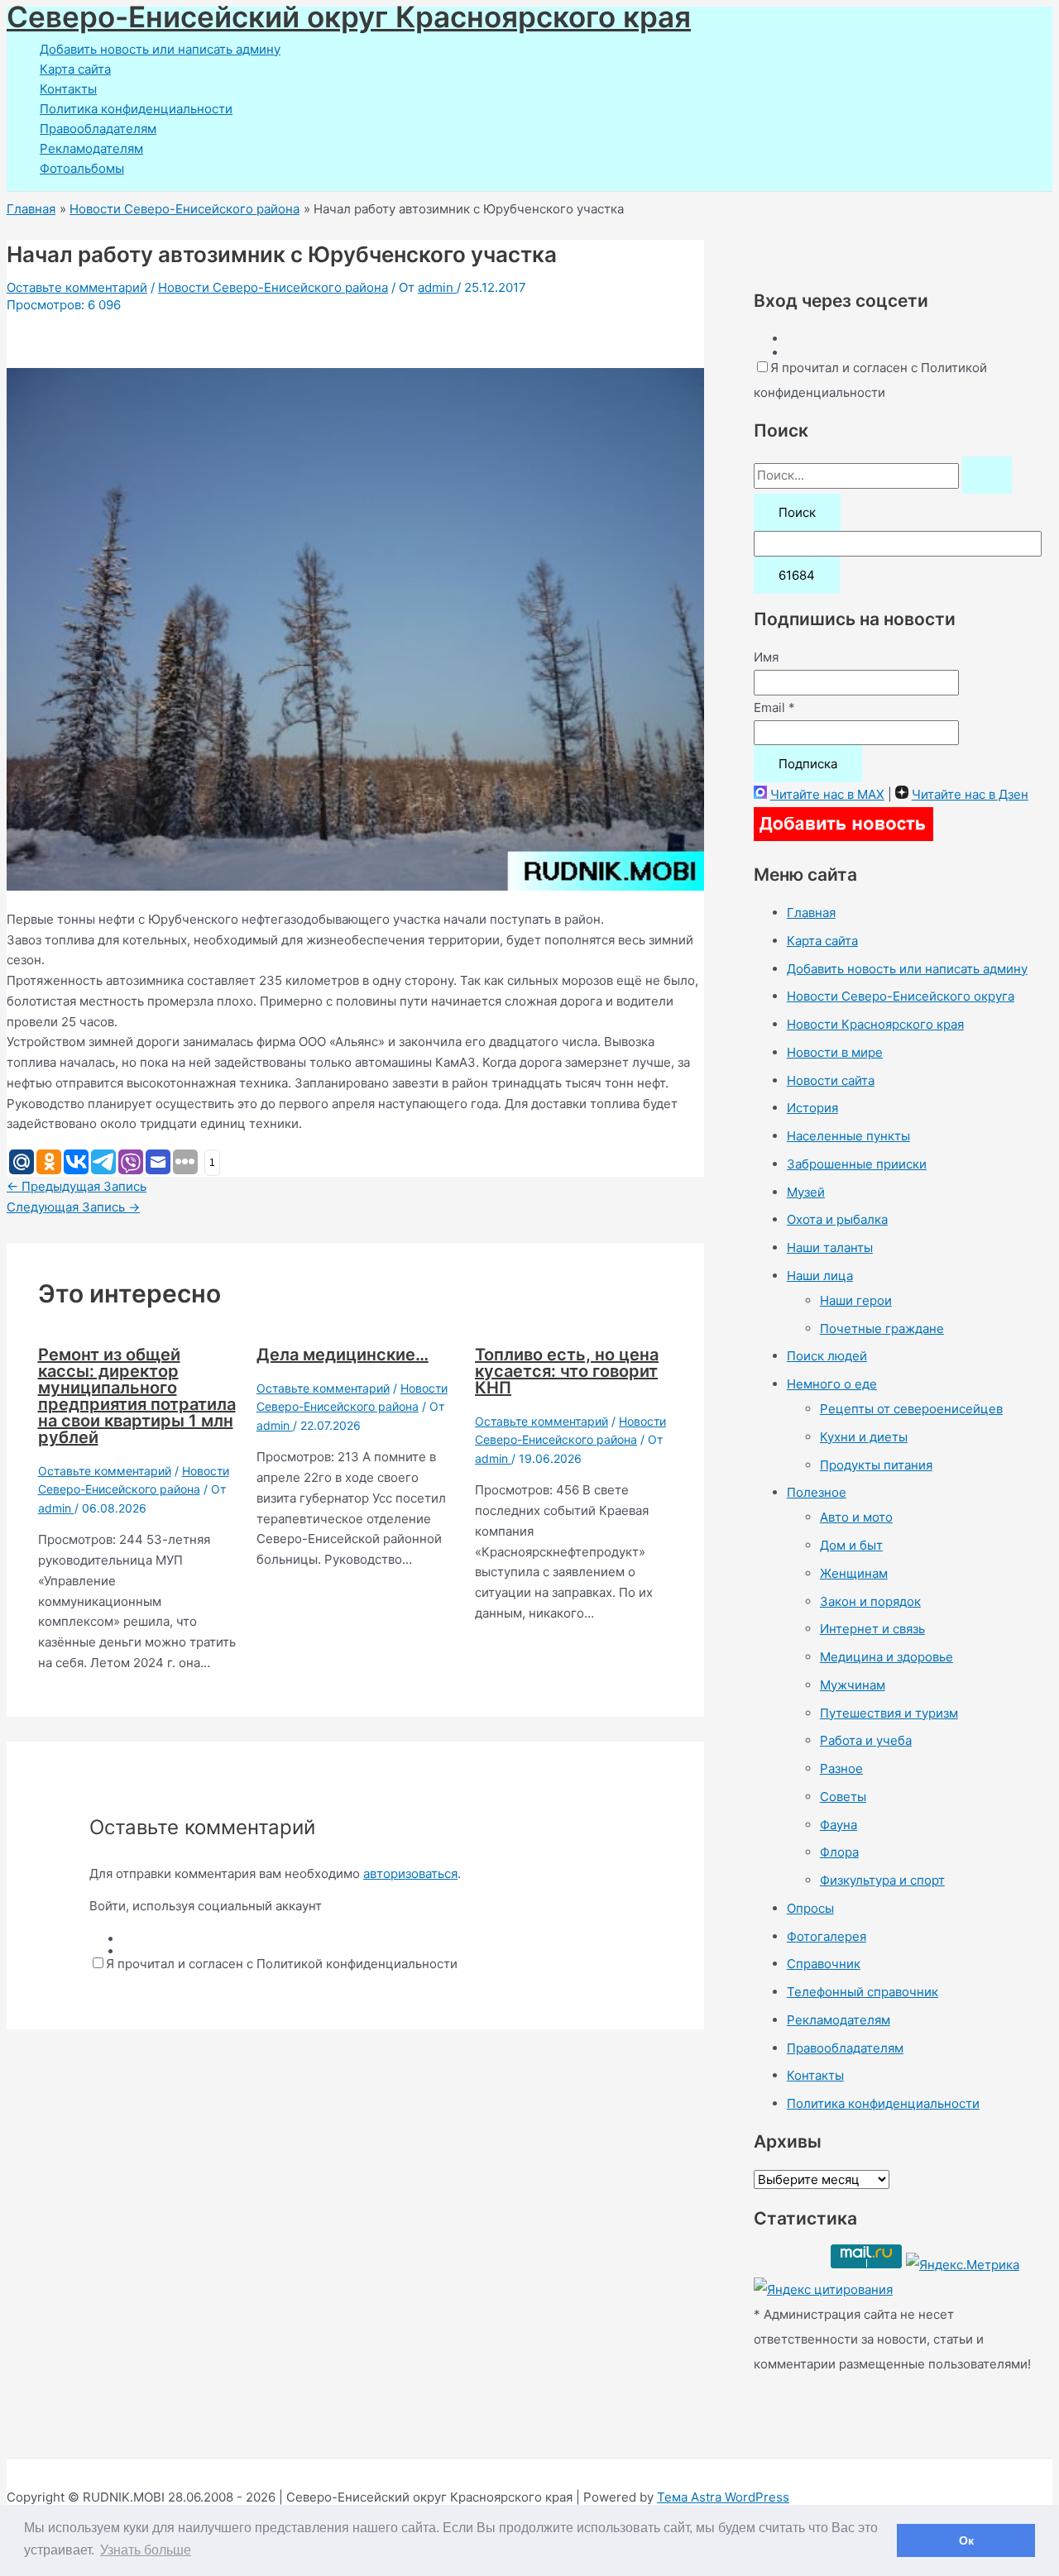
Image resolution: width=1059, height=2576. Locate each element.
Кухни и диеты (864, 1437)
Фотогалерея (827, 1936)
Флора (839, 1852)
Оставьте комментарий (77, 287)
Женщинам (854, 1573)
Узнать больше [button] (146, 2550)
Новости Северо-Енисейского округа (901, 996)
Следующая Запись (73, 1207)
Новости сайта (831, 1080)
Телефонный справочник (863, 1992)
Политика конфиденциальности (136, 109)
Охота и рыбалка (837, 1219)
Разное (841, 1768)
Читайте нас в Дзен (970, 794)
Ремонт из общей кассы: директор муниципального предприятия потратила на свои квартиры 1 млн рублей (137, 1396)
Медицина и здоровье (886, 1657)
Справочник (824, 1964)
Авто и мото (856, 1517)
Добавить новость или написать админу (160, 49)
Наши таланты (830, 1247)
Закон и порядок (870, 1601)
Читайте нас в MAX (827, 794)
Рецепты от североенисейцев (911, 1409)
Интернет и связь (872, 1629)
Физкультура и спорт (882, 1880)
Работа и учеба (866, 1740)
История (812, 1108)
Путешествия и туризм (889, 1713)
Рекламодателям (91, 148)
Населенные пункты (848, 1136)
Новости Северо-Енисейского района (273, 287)
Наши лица (820, 1276)
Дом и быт (851, 1545)
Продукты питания (876, 1465)
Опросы (810, 1908)
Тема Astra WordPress (723, 2497)
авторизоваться (410, 1873)
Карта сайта (75, 69)
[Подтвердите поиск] (987, 475)
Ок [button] (966, 2540)
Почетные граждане (882, 1329)
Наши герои (856, 1300)
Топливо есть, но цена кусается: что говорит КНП (567, 1371)
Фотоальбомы (82, 168)
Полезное (817, 1492)
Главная (811, 913)
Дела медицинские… (343, 1355)
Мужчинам (853, 1685)
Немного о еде (832, 1384)
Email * (774, 707)
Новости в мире (835, 1052)
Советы (843, 1797)
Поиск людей (827, 1356)
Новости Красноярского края (875, 1024)
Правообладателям (98, 129)
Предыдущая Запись (77, 1186)
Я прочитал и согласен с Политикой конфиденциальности (282, 1964)
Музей (806, 1192)
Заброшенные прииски (857, 1164)
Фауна (839, 1825)
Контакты (68, 89)
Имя (766, 657)
